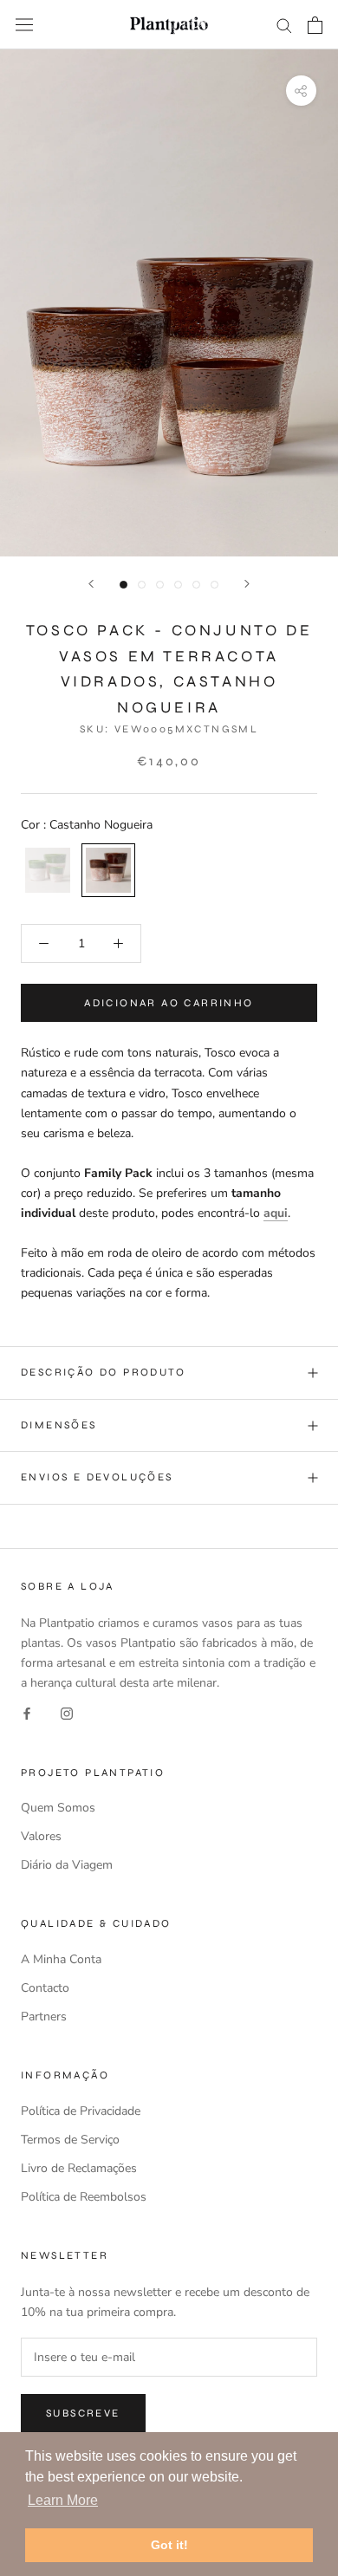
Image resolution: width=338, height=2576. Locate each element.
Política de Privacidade (81, 2111)
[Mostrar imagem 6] (214, 585)
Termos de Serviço (70, 2140)
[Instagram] (67, 1712)
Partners (44, 2017)
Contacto (45, 1988)
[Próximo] (247, 584)
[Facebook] (27, 1712)
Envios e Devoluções (97, 1477)
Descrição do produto (103, 1372)
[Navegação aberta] (24, 25)
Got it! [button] (169, 2545)
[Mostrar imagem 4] (178, 585)
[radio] (48, 870)
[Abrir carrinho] (315, 25)
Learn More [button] (63, 2500)
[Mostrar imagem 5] (196, 585)
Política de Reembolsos (84, 2197)
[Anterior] (91, 584)
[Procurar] (284, 25)
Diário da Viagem (67, 1865)
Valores (41, 1836)
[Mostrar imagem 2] (142, 585)
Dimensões (59, 1425)
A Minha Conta (61, 1959)
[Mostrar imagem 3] (160, 585)
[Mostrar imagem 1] (123, 585)
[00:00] (169, 303)
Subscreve (83, 2413)
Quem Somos (58, 1808)
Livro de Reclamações (79, 2168)
